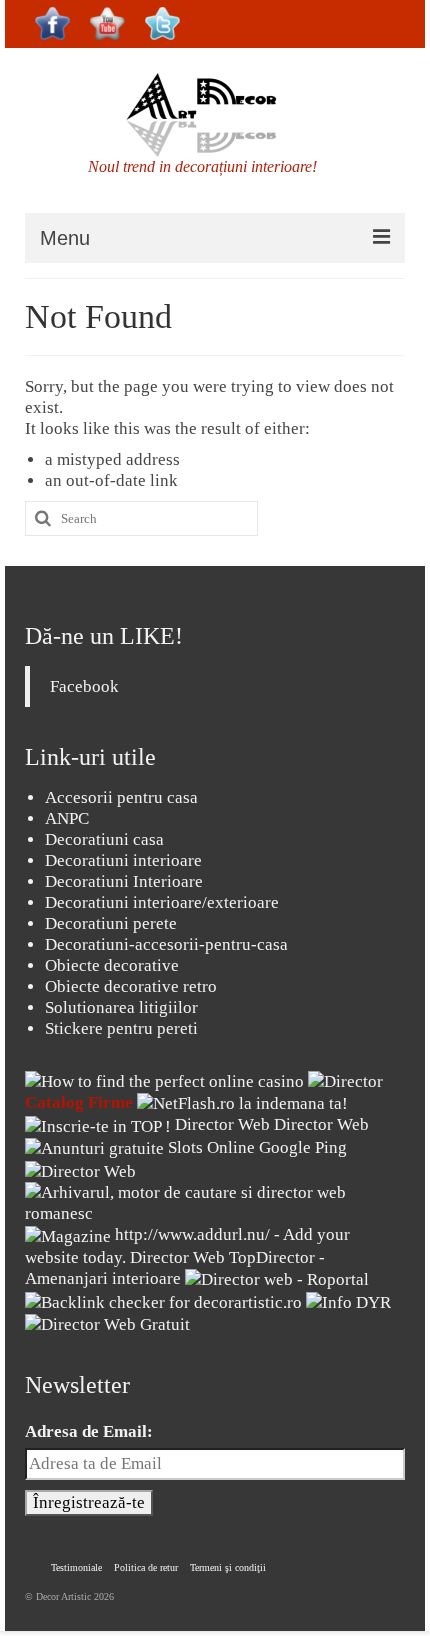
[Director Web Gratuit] (107, 1323)
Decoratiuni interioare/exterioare (162, 902)
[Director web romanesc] (80, 1169)
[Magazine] (68, 1234)
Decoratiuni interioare (123, 860)
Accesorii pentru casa (121, 797)
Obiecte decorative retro (131, 986)
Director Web (222, 1124)
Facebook (84, 686)
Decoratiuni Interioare (124, 881)
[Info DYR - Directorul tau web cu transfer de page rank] (348, 1300)
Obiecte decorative (112, 965)
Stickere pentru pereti (121, 1028)
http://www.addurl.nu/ (192, 1234)
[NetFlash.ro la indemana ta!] (242, 1102)
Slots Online (211, 1147)
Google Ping (303, 1147)
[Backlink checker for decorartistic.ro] (165, 1300)
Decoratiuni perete (111, 923)
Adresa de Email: (89, 1431)
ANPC (67, 818)
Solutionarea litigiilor (121, 1007)
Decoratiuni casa (104, 839)
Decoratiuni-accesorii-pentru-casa (166, 944)
